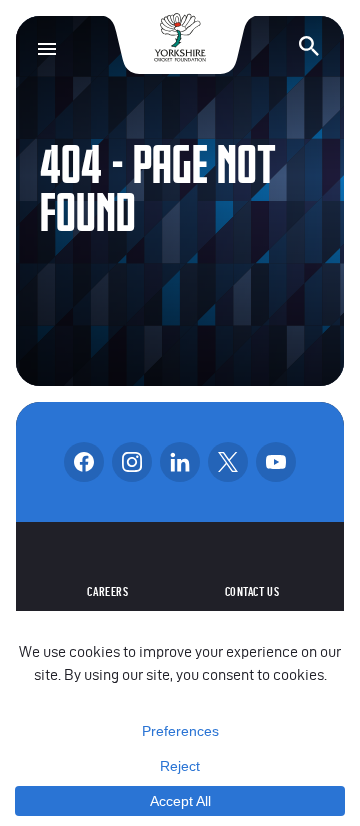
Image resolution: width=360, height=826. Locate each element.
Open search (309, 46)
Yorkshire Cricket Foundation (180, 37)
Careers (107, 592)
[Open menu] (47, 49)
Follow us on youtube (276, 462)
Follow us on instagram (132, 462)
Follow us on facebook (84, 462)
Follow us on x (228, 462)
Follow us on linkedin (180, 462)
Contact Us (252, 592)
